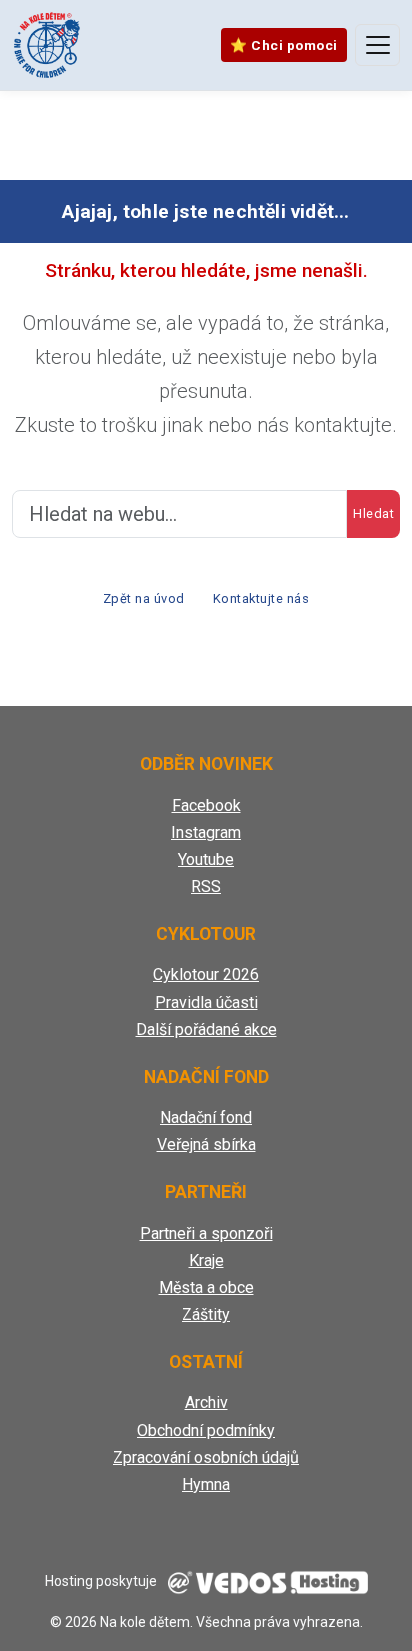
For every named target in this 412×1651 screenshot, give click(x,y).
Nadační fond (206, 1117)
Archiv (206, 1402)
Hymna (206, 1484)
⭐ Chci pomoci (284, 45)
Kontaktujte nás (261, 598)
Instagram (206, 832)
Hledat (373, 513)
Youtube (206, 859)
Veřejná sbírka (206, 1144)
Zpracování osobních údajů (206, 1457)
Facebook (206, 805)
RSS (206, 886)
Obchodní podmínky (206, 1430)
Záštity (206, 1314)
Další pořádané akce (206, 1029)
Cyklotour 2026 (206, 974)
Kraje (206, 1260)
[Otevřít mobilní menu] (377, 45)
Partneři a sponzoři (206, 1233)
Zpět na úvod (144, 598)
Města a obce (206, 1287)
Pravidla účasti (206, 1002)
